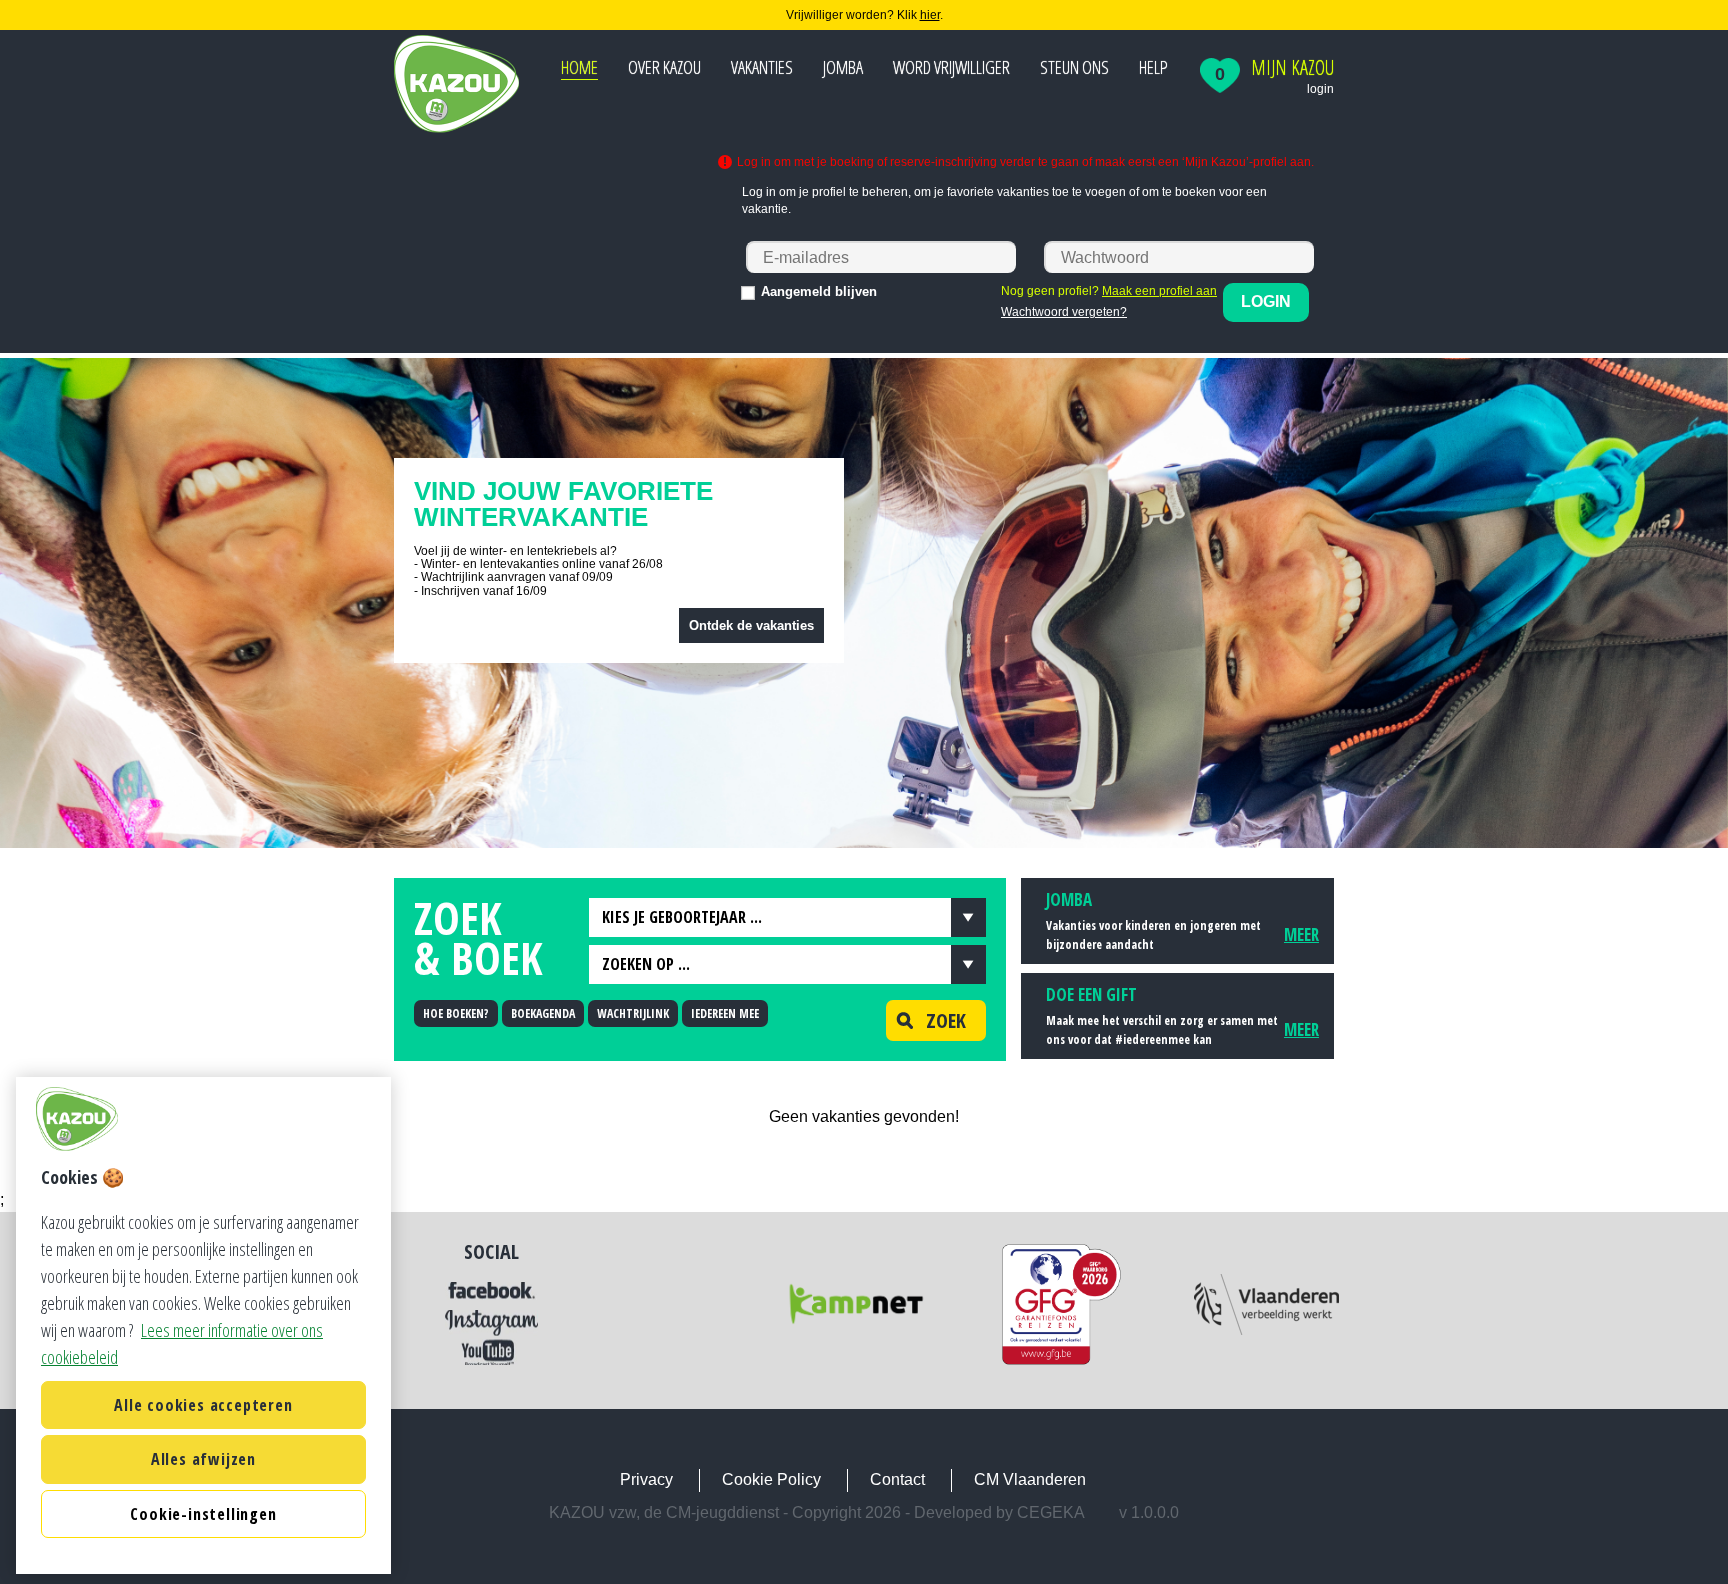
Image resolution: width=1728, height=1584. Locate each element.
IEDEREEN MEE (725, 1013)
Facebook (491, 1291)
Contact (897, 1479)
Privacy (646, 1479)
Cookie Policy (771, 1479)
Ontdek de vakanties (751, 625)
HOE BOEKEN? (456, 1013)
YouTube (491, 1351)
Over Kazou (664, 67)
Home (579, 67)
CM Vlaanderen (1030, 1479)
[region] (203, 1325)
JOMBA (843, 67)
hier (930, 15)
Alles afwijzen (203, 1459)
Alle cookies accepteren (203, 1405)
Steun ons (1074, 67)
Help (1153, 67)
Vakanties (762, 67)
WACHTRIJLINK (633, 1013)
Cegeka (1051, 1512)
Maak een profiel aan (1159, 291)
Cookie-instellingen (203, 1514)
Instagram (491, 1323)
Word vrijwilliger (951, 67)
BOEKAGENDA (543, 1013)
